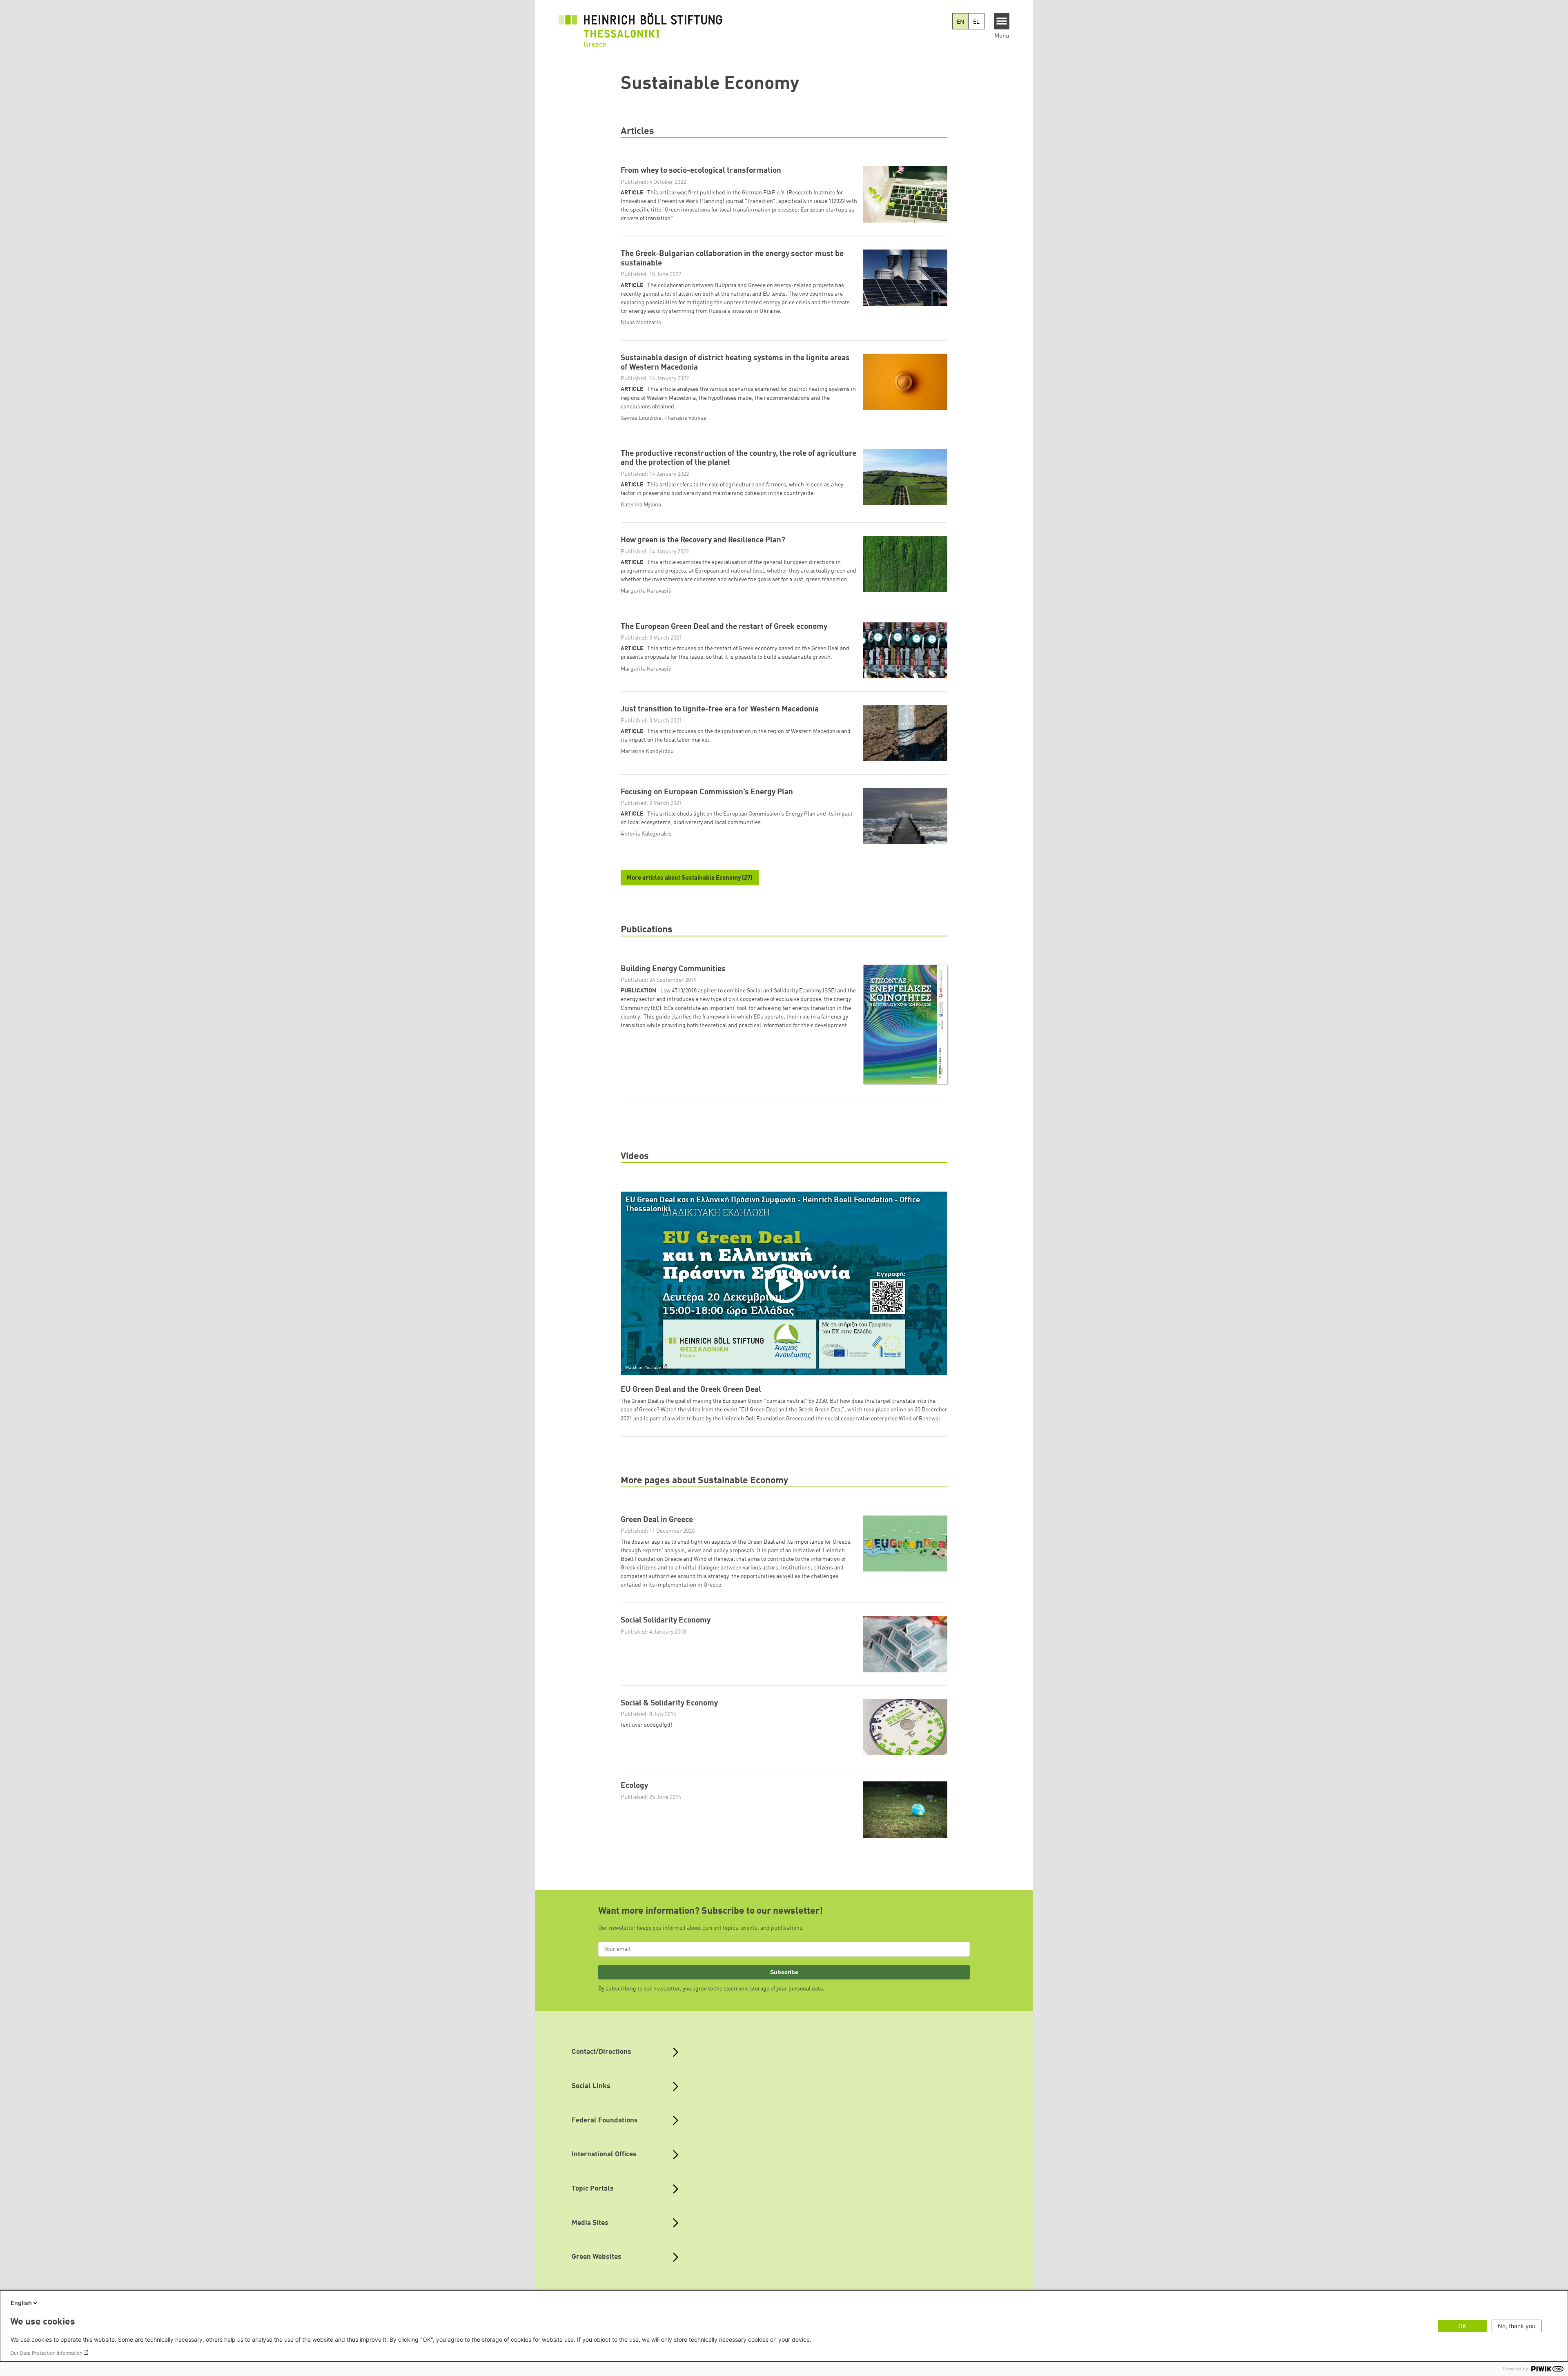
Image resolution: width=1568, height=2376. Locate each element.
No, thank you (1517, 2326)
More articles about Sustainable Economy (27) (690, 878)
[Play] (786, 1283)
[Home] (640, 25)
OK (1462, 2326)
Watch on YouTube (643, 1368)
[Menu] (1002, 21)
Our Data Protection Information (46, 2353)
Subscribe (784, 1972)
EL (976, 22)
